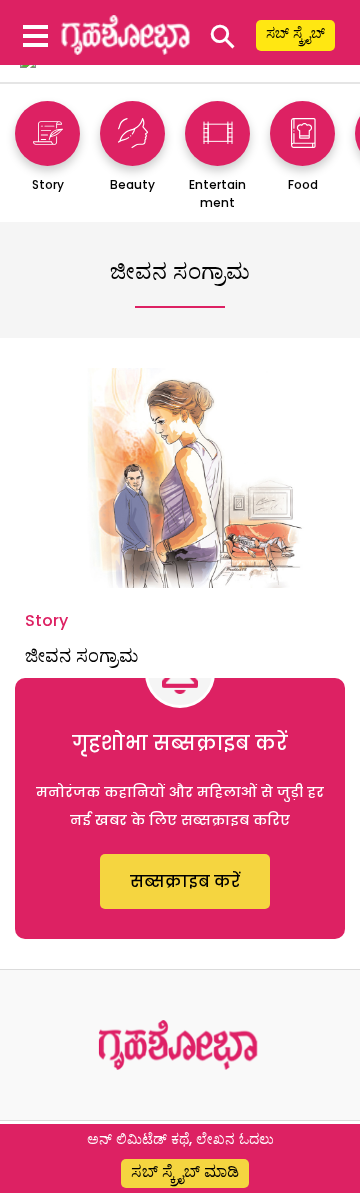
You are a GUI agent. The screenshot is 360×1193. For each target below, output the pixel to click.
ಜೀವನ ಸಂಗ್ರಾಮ (81, 655)
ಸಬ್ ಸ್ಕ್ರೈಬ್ (295, 33)
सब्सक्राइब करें (185, 881)
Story (46, 620)
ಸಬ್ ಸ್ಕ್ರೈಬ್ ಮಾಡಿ (185, 1171)
